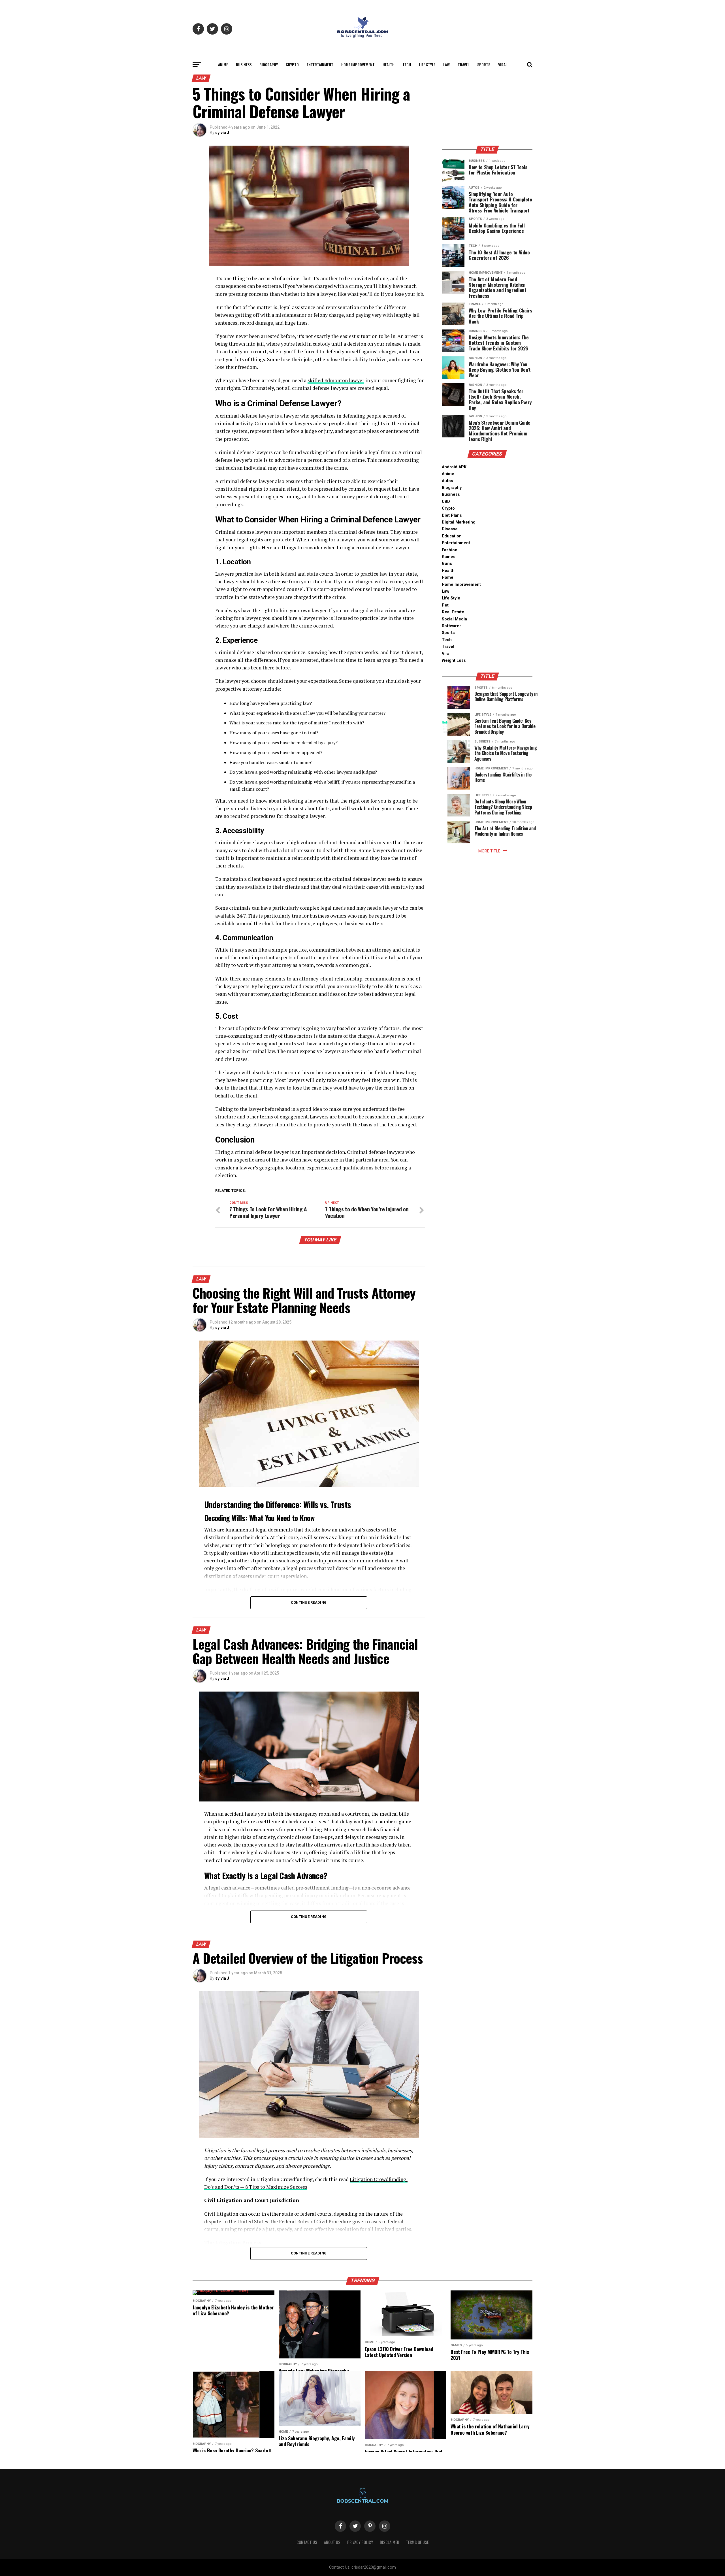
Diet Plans (452, 515)
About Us (332, 2542)
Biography (269, 64)
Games (449, 557)
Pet (445, 605)
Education (452, 536)
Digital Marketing (459, 522)
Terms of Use (417, 2542)
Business (244, 64)
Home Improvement (358, 64)
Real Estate (453, 612)
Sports (484, 64)
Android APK (454, 467)
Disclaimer (389, 2542)
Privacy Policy (360, 2542)
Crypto (292, 64)
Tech (407, 64)
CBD (446, 502)
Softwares (452, 626)
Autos (447, 481)
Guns (447, 564)
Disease (450, 529)
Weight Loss (454, 661)
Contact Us (307, 2542)
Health (389, 64)
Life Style (427, 64)
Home (448, 577)
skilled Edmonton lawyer (336, 380)
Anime (223, 64)
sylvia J (222, 133)
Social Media (454, 619)
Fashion (450, 550)
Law (446, 64)
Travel (463, 64)
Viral (503, 64)
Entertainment (320, 64)
